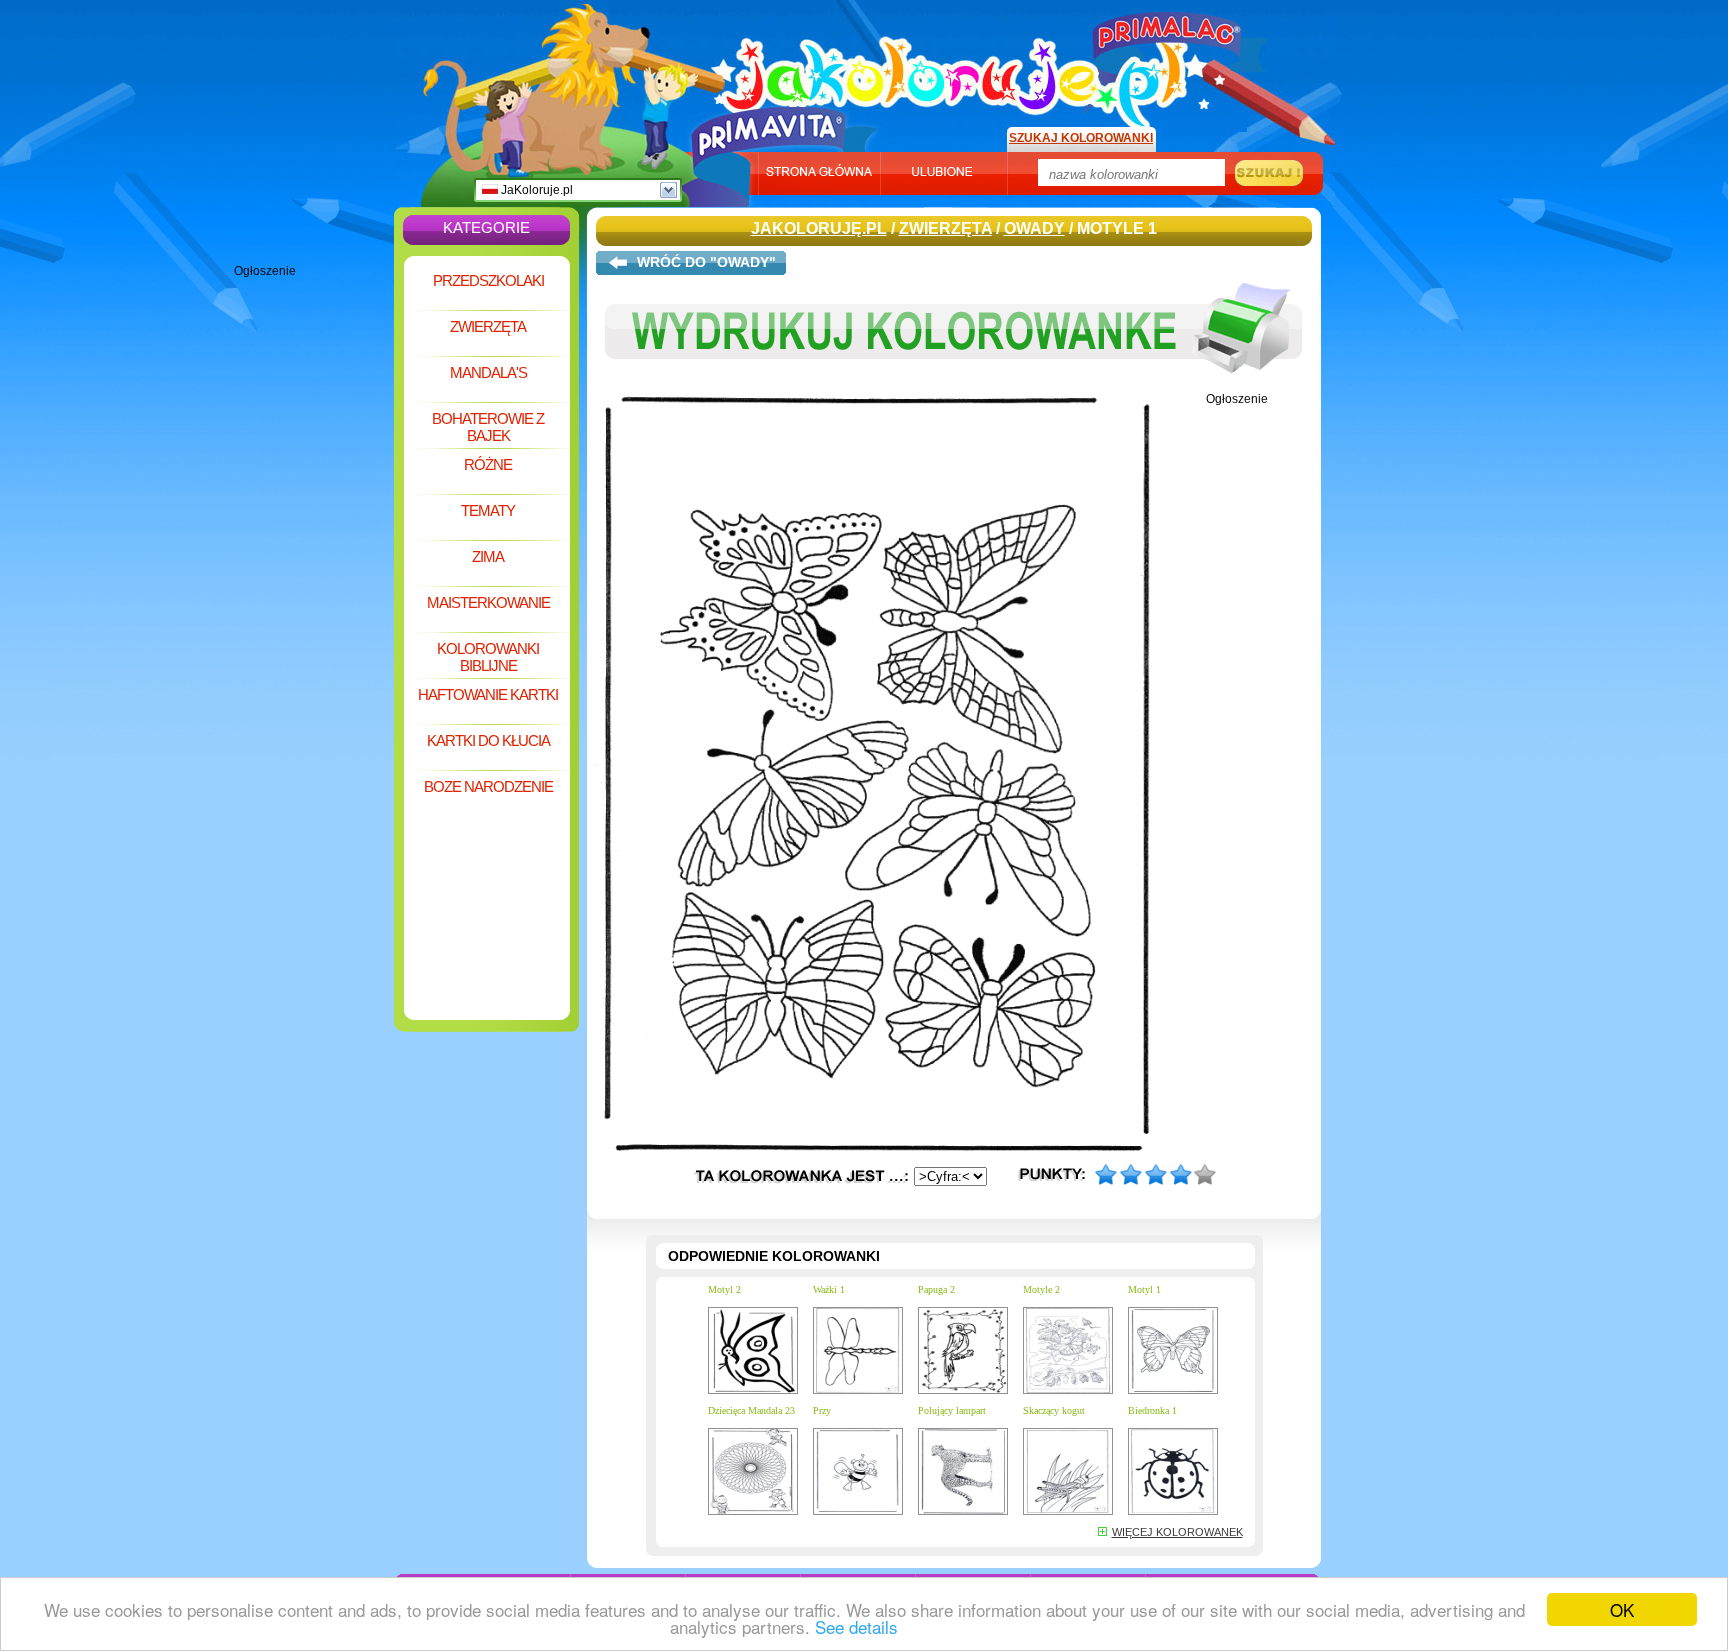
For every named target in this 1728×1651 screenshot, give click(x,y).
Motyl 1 (1144, 1289)
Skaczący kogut (1054, 1410)
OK (1622, 1609)
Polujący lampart (952, 1410)
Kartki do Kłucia (488, 740)
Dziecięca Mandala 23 (751, 1410)
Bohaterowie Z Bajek (488, 427)
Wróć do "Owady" (706, 262)
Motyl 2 (724, 1289)
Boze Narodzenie (488, 786)
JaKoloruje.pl (535, 190)
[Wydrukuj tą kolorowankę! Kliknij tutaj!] (954, 388)
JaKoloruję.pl (959, 73)
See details (856, 1626)
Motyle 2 (1041, 1289)
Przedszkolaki (488, 280)
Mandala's (488, 372)
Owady (1034, 228)
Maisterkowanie (488, 602)
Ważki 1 (829, 1289)
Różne (488, 464)
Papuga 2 (936, 1289)
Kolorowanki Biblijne (488, 657)
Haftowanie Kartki (488, 694)
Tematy (488, 510)
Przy (822, 1410)
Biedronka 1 (1152, 1410)
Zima (488, 556)
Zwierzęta (488, 326)
